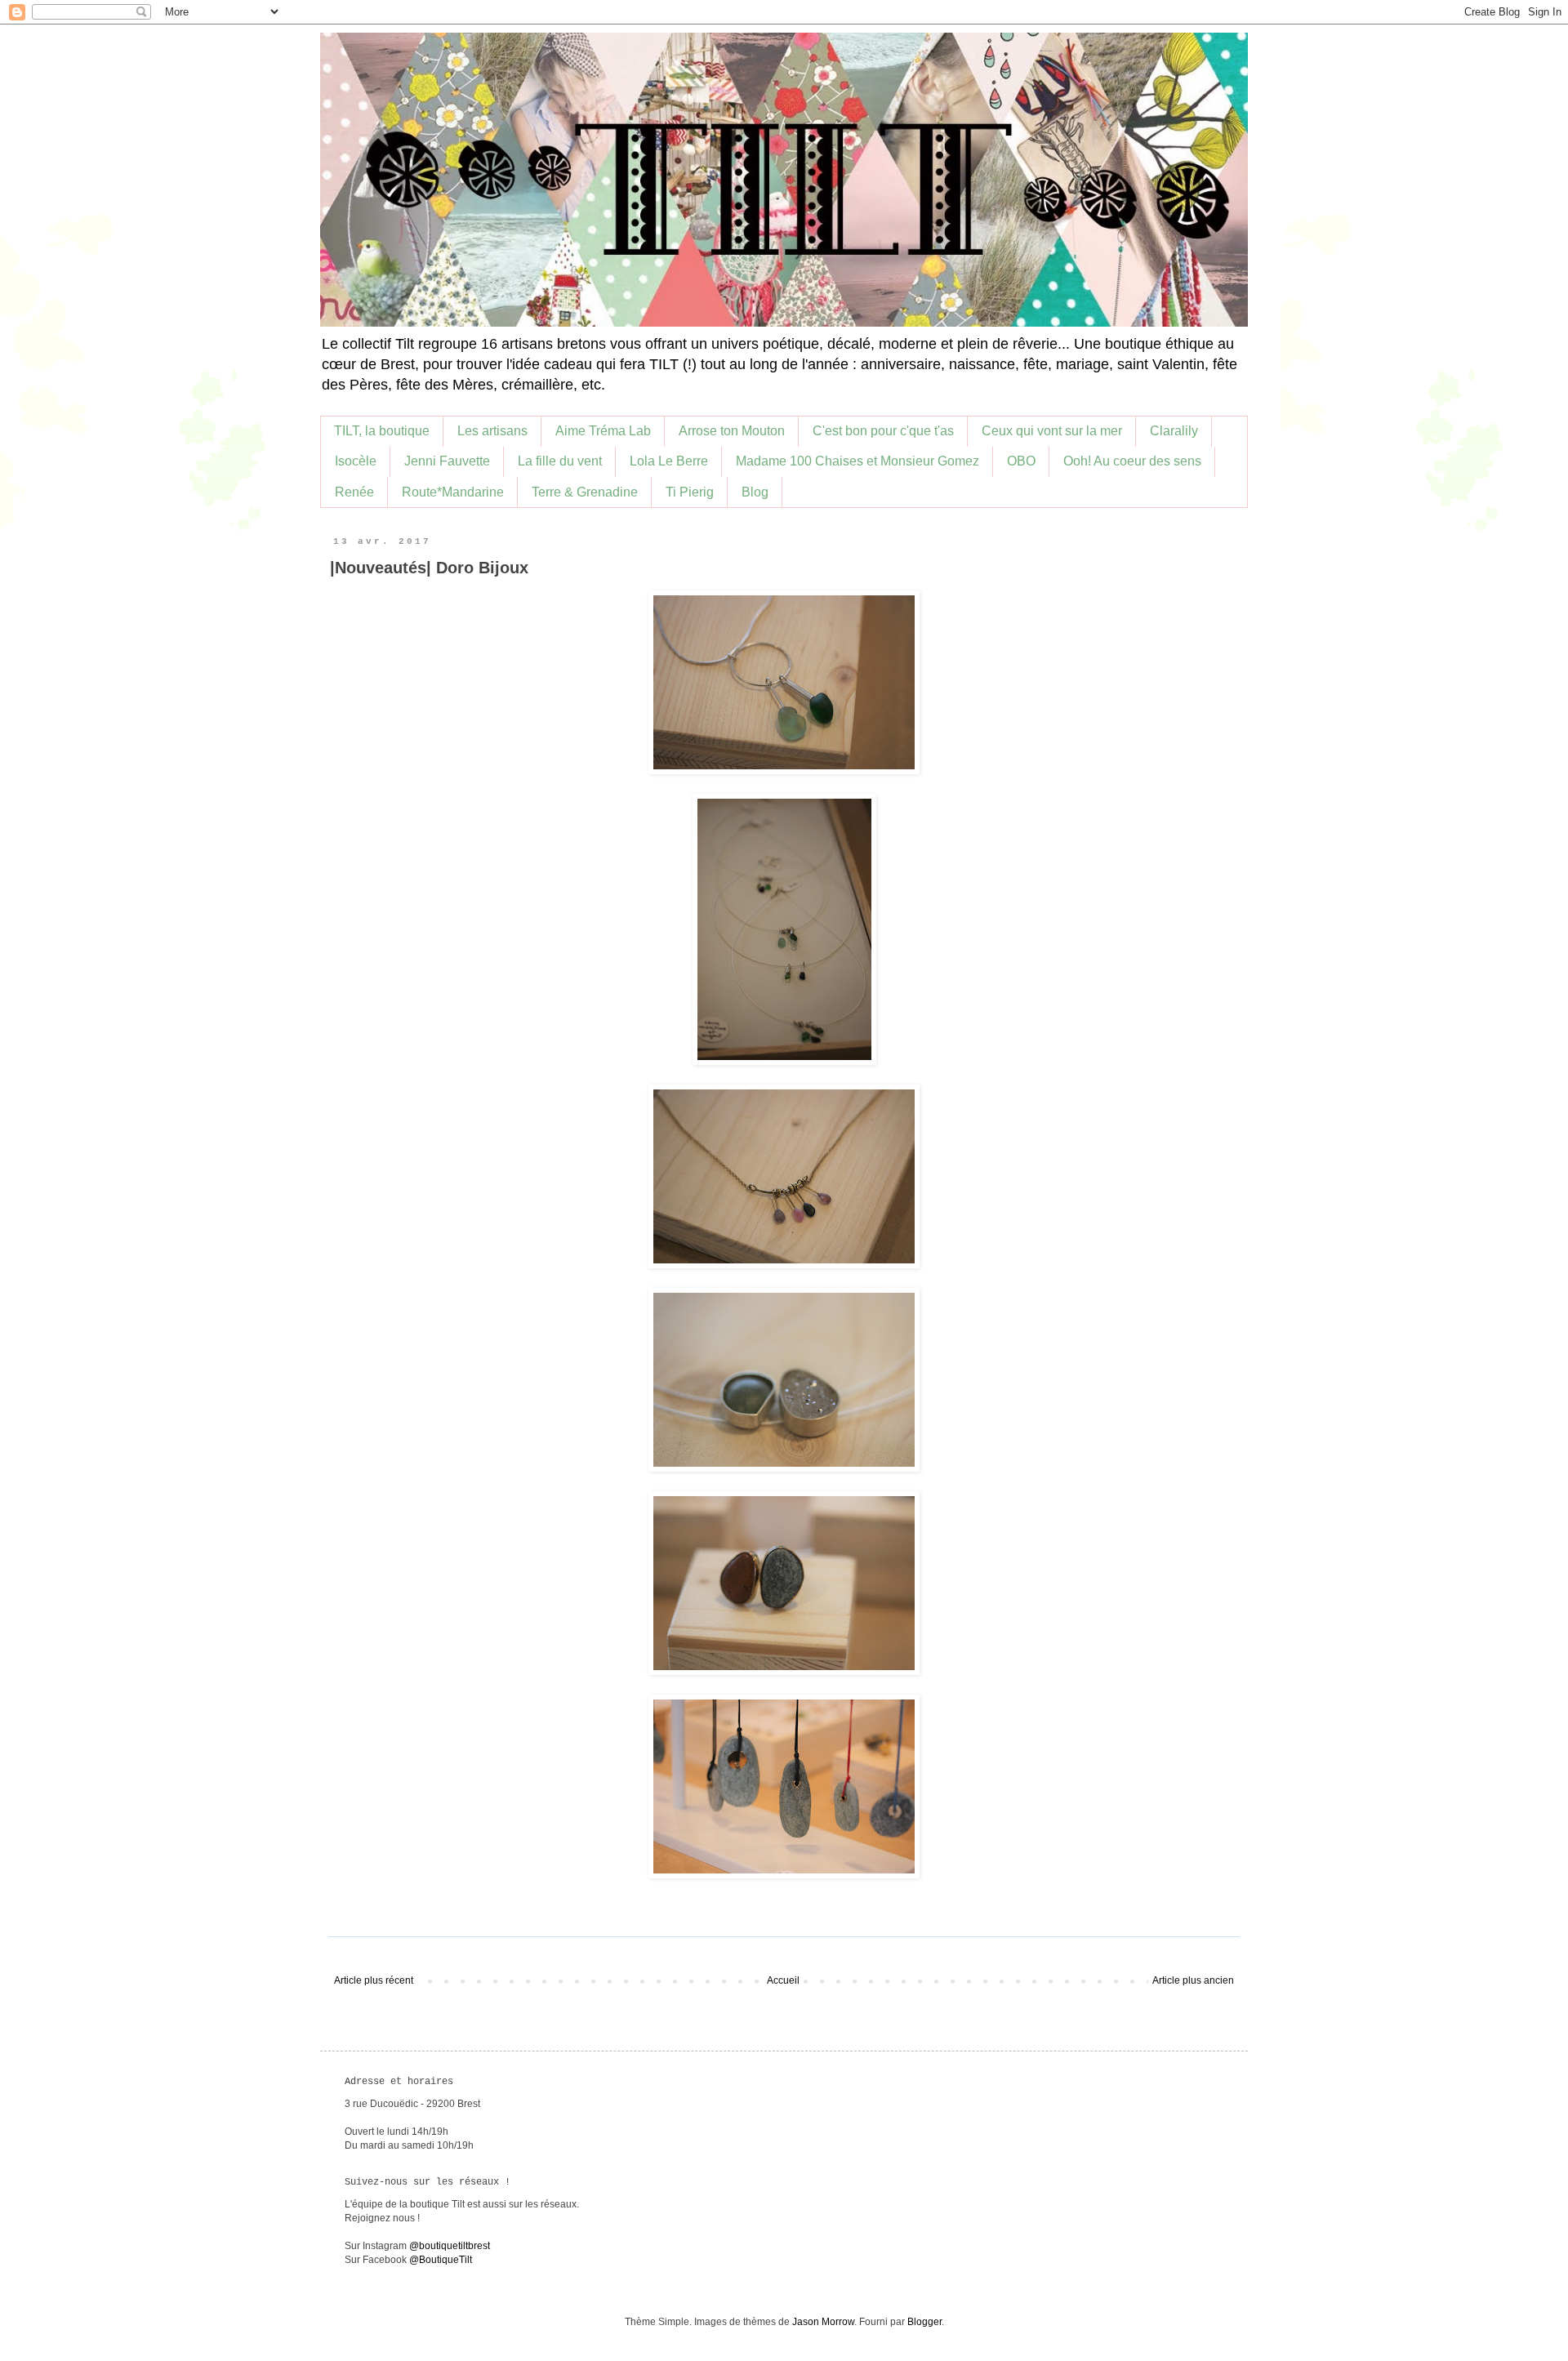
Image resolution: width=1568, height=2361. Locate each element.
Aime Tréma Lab (603, 431)
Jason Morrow (823, 2322)
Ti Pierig (690, 492)
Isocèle (356, 461)
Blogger (924, 2322)
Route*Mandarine (453, 492)
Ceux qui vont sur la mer (1052, 431)
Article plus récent (374, 1980)
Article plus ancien (1193, 1980)
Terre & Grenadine (585, 492)
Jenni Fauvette (447, 461)
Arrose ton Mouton (732, 431)
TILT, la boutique (382, 431)
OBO (1021, 461)
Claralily (1174, 431)
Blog (755, 492)
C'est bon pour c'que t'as (883, 431)
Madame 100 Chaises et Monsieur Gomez (857, 461)
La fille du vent (560, 461)
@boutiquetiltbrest (450, 2246)
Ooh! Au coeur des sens (1132, 461)
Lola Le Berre (669, 461)
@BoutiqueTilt (441, 2260)
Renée (354, 492)
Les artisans (492, 431)
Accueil (783, 1980)
